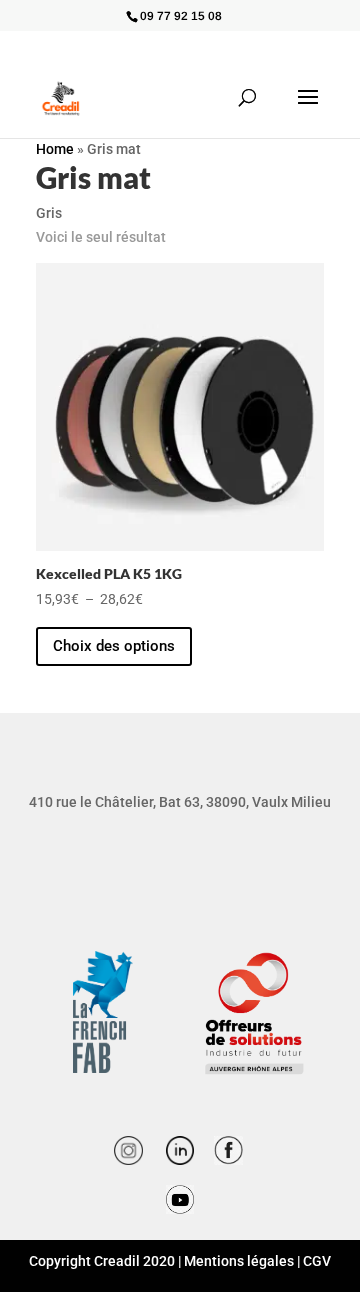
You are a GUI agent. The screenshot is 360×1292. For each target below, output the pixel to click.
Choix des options (114, 646)
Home (55, 149)
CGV (317, 1261)
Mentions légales (239, 1261)
